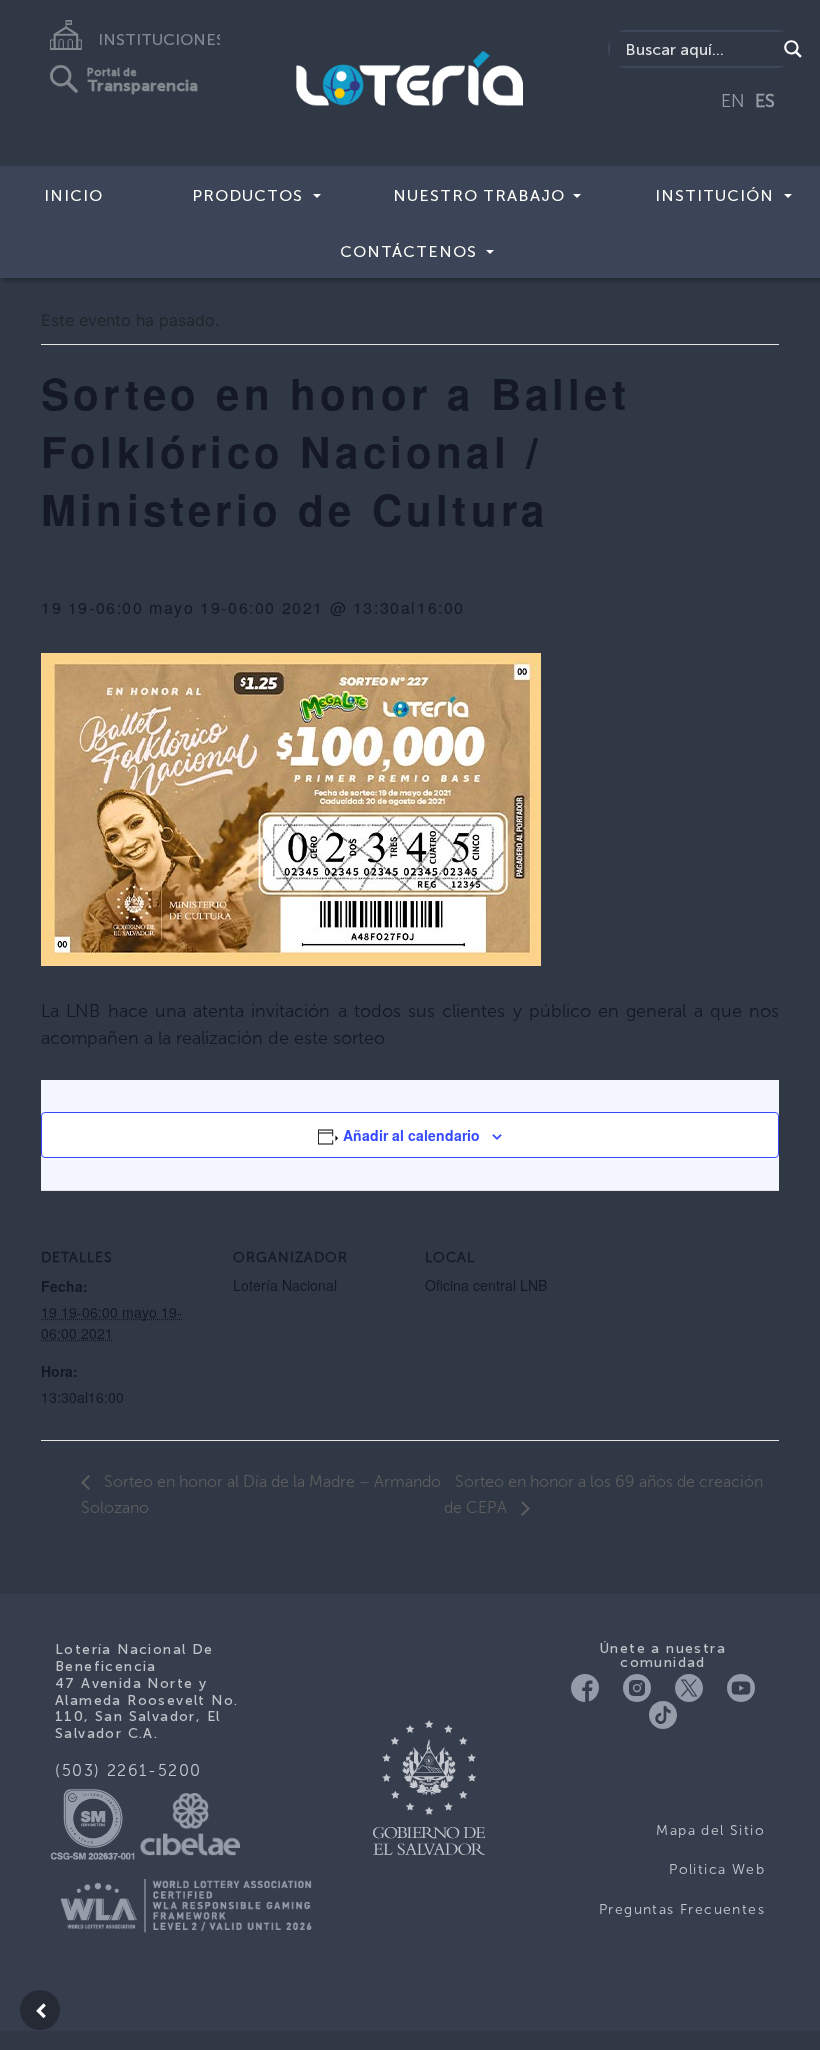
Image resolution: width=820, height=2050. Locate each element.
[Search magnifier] (793, 49)
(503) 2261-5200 (128, 1770)
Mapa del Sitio (710, 1830)
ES (765, 101)
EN (733, 101)
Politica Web (717, 1869)
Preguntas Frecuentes (682, 1909)
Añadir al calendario (411, 1135)
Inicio (73, 195)
